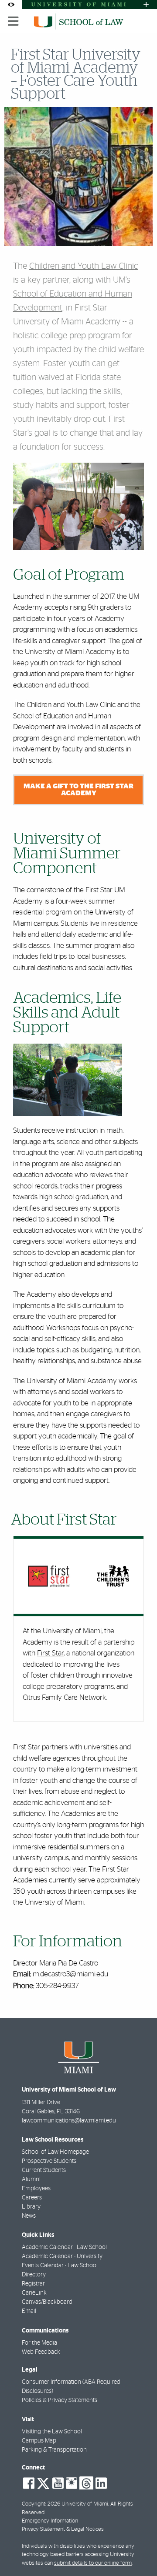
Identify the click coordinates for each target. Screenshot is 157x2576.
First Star (50, 1653)
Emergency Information (50, 2521)
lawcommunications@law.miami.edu (69, 2121)
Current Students (44, 2170)
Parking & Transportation (54, 2450)
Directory (34, 2275)
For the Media (39, 2343)
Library (31, 2207)
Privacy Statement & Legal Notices (63, 2529)
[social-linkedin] (101, 2483)
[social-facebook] (29, 2483)
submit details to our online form (93, 2563)
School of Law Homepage (55, 2152)
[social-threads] (86, 2483)
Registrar (33, 2284)
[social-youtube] (58, 2483)
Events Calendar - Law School (60, 2266)
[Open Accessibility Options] (11, 5)
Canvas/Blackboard (47, 2302)
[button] (138, 2552)
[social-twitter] (43, 2483)
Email (29, 2311)
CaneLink (34, 2293)
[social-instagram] (72, 2483)
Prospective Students (49, 2161)
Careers (32, 2198)
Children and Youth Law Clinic (84, 266)
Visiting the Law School (52, 2432)
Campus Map (39, 2441)
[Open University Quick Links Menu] (146, 5)
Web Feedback (41, 2352)
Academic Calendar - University (62, 2256)
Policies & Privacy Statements (60, 2400)
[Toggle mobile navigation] (14, 21)
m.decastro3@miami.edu (70, 1974)
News (29, 2216)
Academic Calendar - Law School (64, 2247)
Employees (36, 2189)
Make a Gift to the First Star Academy (78, 790)
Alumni (31, 2179)
